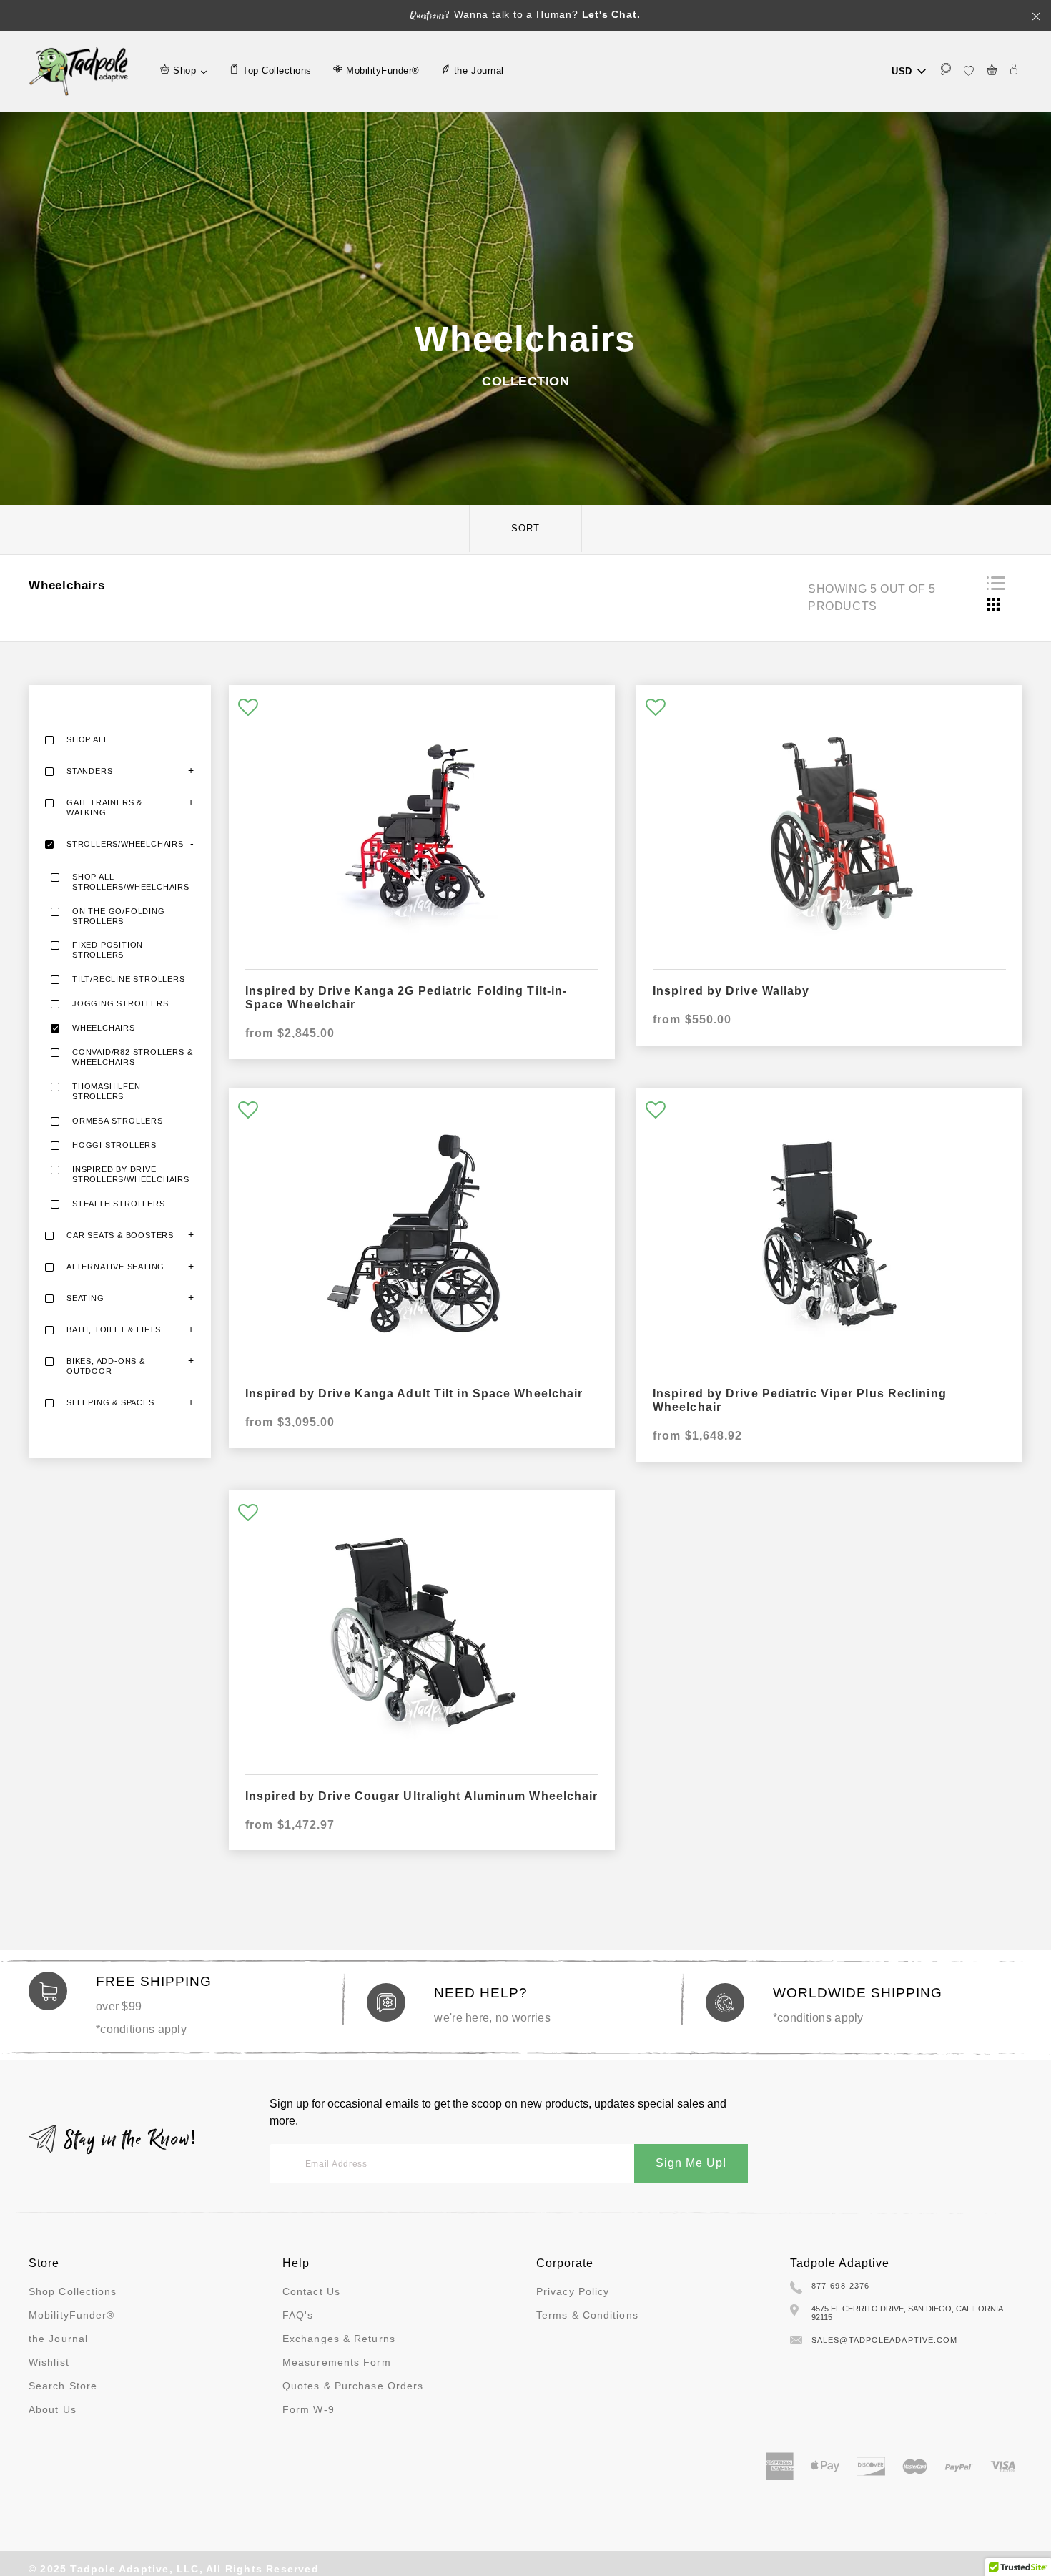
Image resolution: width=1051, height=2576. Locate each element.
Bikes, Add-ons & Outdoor (106, 1366)
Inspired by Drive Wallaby (731, 991)
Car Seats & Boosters (120, 1235)
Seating (85, 1298)
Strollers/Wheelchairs (125, 844)
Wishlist (49, 2362)
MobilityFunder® (72, 2315)
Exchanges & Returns (339, 2339)
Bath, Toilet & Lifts (114, 1329)
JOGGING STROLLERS (120, 1003)
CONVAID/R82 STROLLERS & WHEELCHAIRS (132, 1057)
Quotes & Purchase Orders (353, 2386)
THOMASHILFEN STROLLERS (107, 1091)
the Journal (58, 2339)
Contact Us (311, 2291)
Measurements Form (337, 2362)
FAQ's (298, 2315)
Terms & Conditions (587, 2315)
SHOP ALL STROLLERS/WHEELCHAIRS (131, 882)
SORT (525, 528)
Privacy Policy (573, 2291)
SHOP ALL (87, 739)
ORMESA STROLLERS (118, 1121)
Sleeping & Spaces (110, 1402)
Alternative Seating (115, 1267)
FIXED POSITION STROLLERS (108, 950)
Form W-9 (309, 2409)
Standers (89, 771)
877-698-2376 (840, 2286)
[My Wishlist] (969, 71)
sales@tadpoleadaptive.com (885, 2340)
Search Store (63, 2386)
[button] (248, 708)
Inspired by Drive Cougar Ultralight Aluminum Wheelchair (422, 1796)
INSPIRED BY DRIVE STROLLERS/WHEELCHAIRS (131, 1174)
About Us (53, 2409)
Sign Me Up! (691, 2163)
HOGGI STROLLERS (114, 1145)
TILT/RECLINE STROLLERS (129, 979)
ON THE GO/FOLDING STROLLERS (119, 916)
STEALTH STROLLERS (119, 1204)
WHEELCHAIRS (104, 1028)
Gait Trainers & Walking (104, 807)
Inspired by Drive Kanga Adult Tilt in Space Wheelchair (414, 1393)
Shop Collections (73, 2291)
